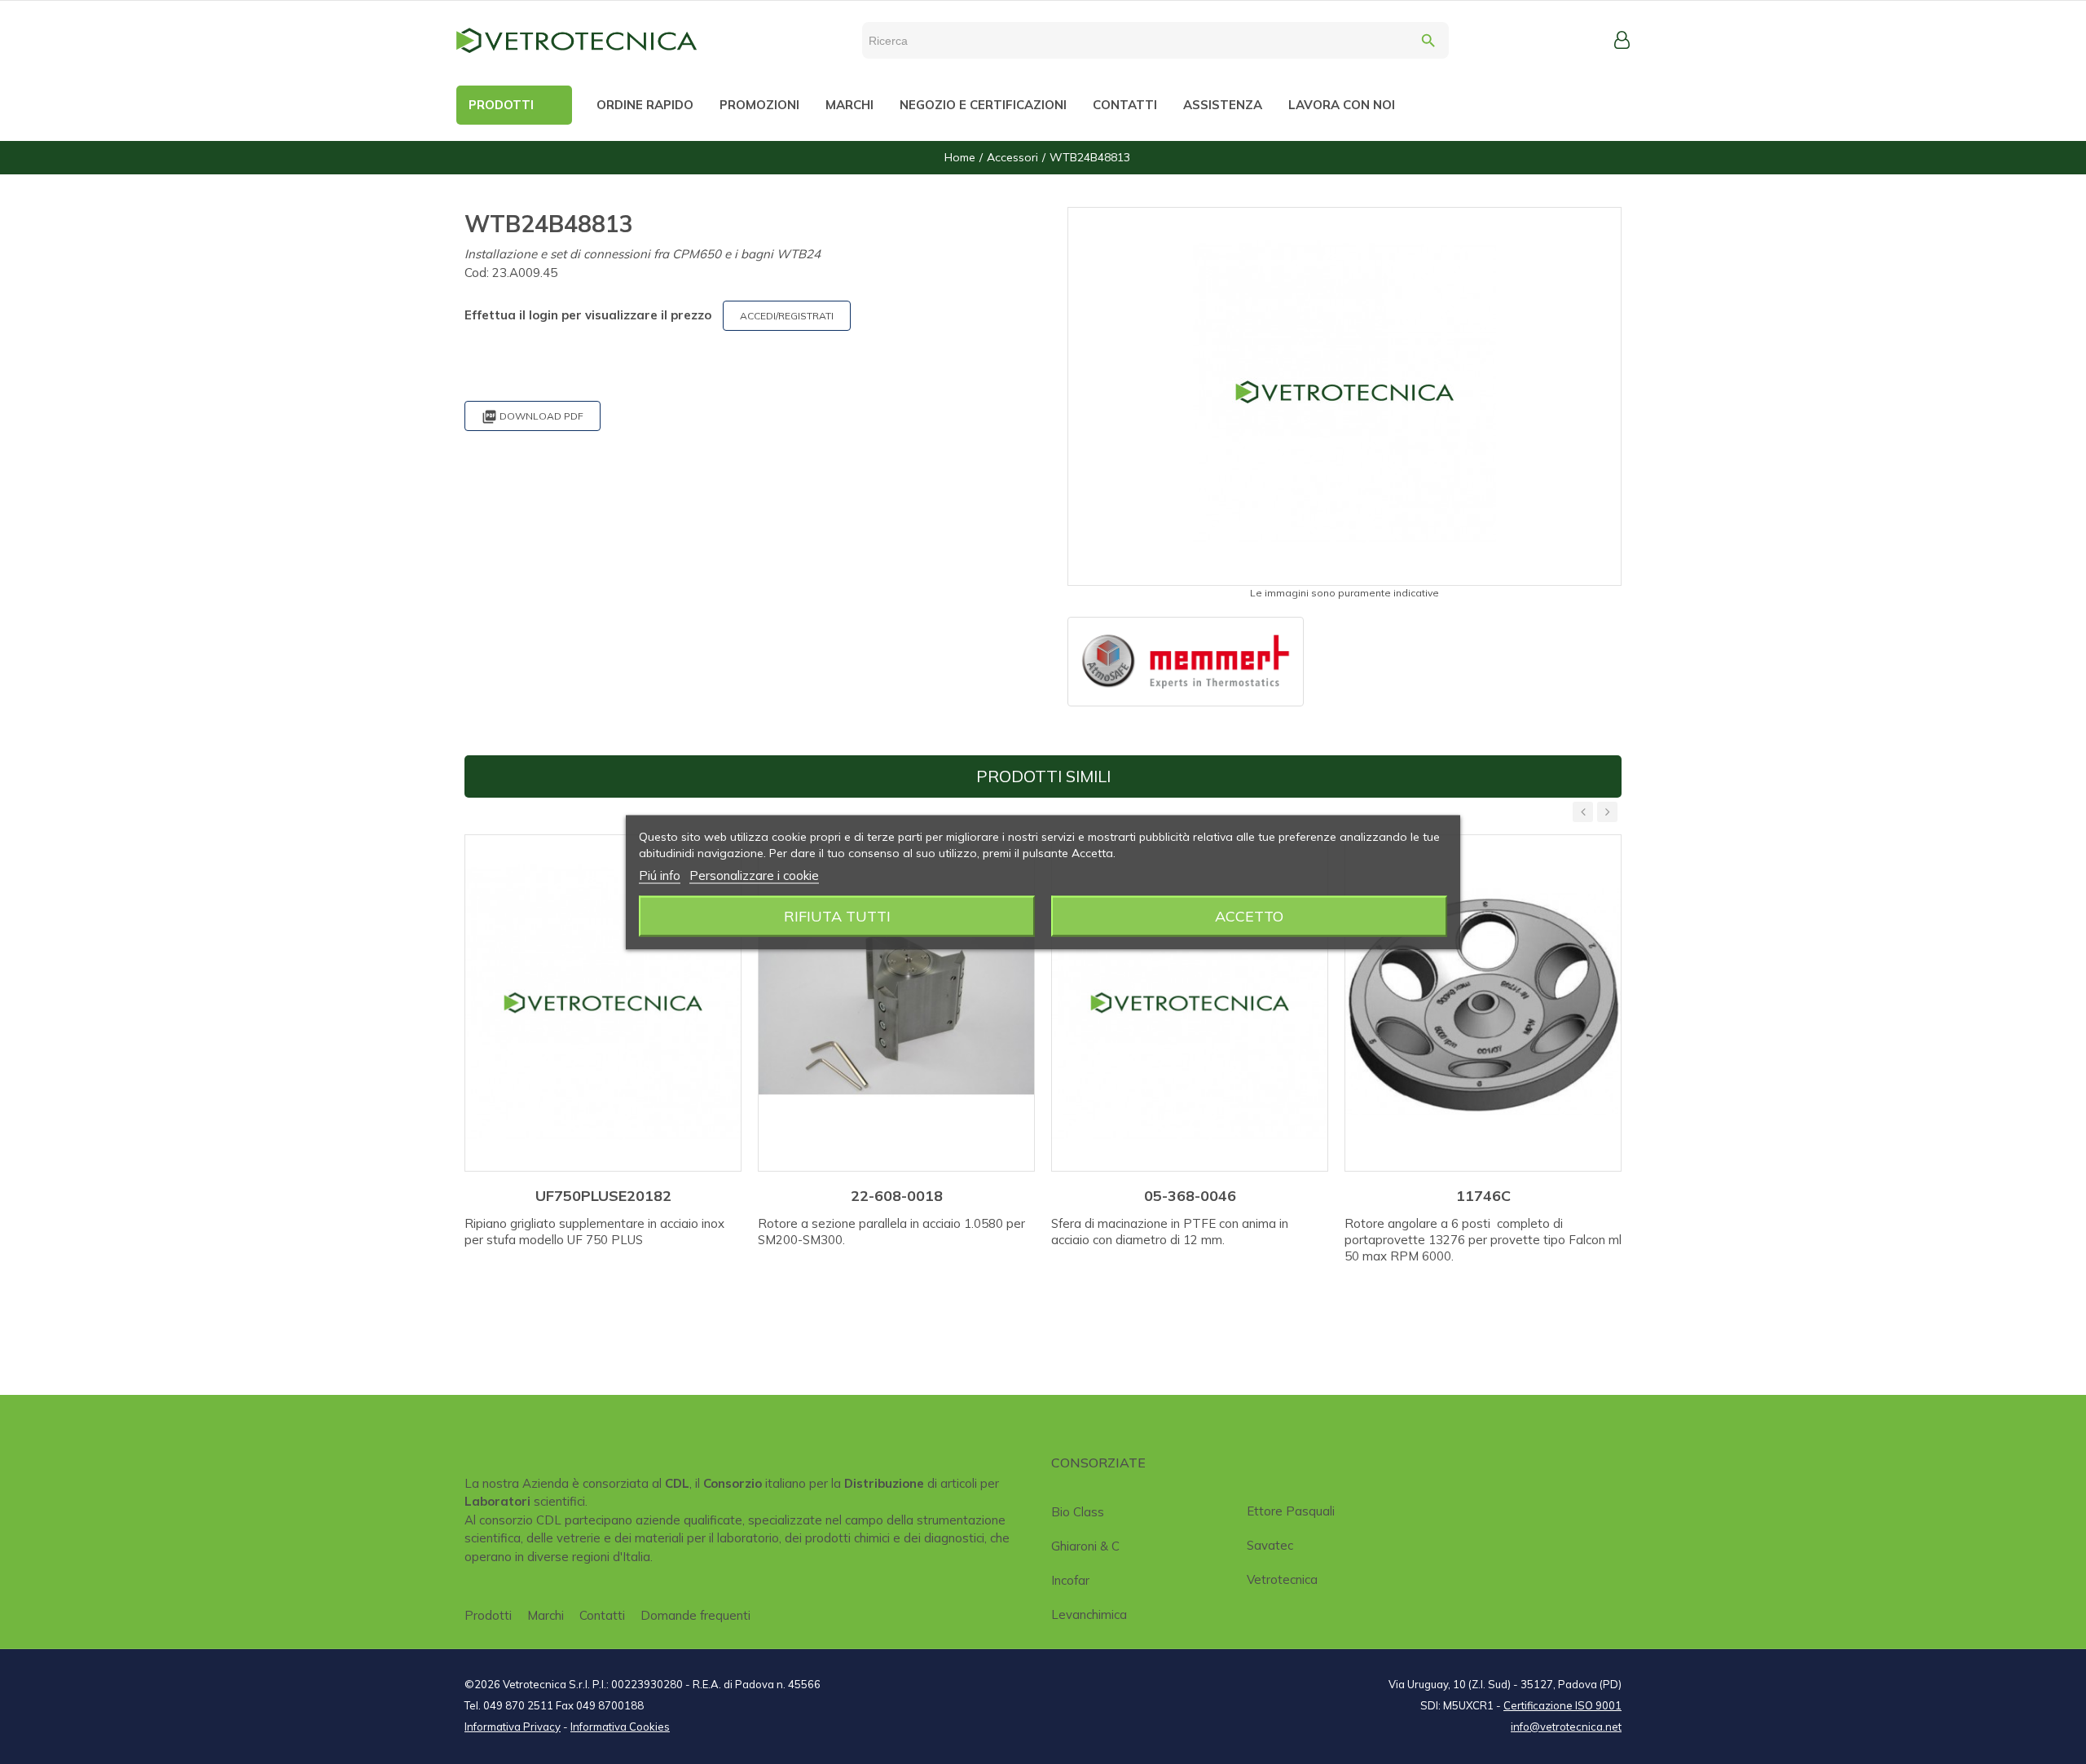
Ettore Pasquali (1291, 1511)
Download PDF (533, 417)
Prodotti (488, 1615)
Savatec (1270, 1545)
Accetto (1249, 915)
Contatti (602, 1615)
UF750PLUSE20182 (603, 1196)
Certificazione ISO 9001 (1562, 1705)
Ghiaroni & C (1085, 1546)
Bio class (1078, 1512)
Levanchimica (1089, 1614)
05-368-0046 (1190, 1196)
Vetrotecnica (1282, 1579)
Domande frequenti (695, 1615)
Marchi (546, 1615)
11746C (1483, 1196)
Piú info (660, 875)
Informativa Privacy (513, 1727)
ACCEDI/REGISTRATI (787, 316)
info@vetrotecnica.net (1566, 1727)
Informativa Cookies (620, 1727)
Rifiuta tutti (837, 915)
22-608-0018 (897, 1196)
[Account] (1622, 40)
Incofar (1070, 1580)
